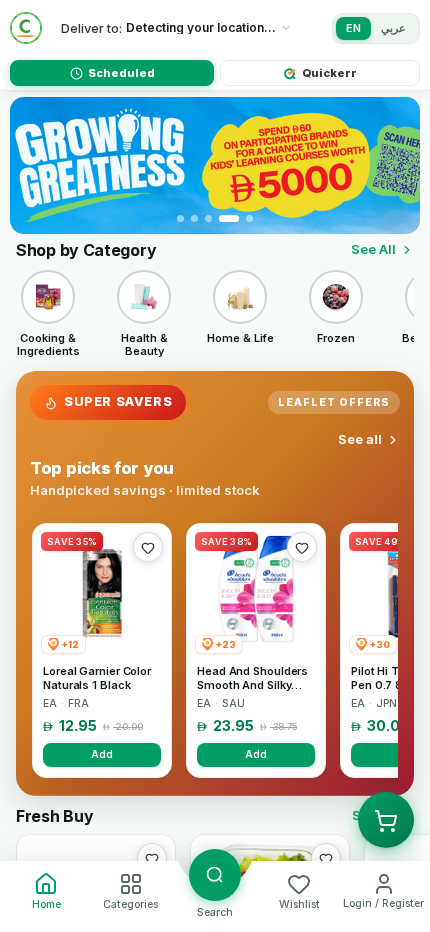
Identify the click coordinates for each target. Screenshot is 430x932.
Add (102, 754)
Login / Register (383, 903)
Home (46, 904)
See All (373, 249)
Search (215, 912)
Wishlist (299, 904)
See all (360, 439)
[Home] (26, 28)
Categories (130, 904)
